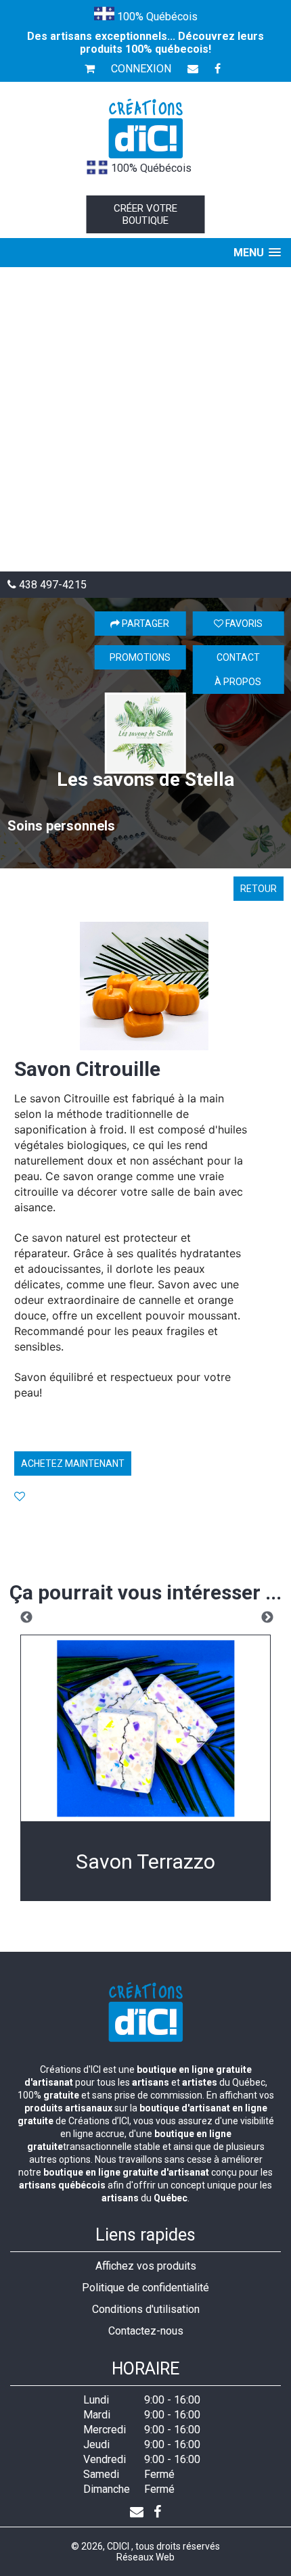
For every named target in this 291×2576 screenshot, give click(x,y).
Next (267, 1618)
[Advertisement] (145, 419)
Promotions (140, 657)
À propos (238, 682)
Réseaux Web (145, 2557)
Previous (26, 1618)
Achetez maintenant (73, 1463)
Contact (238, 657)
